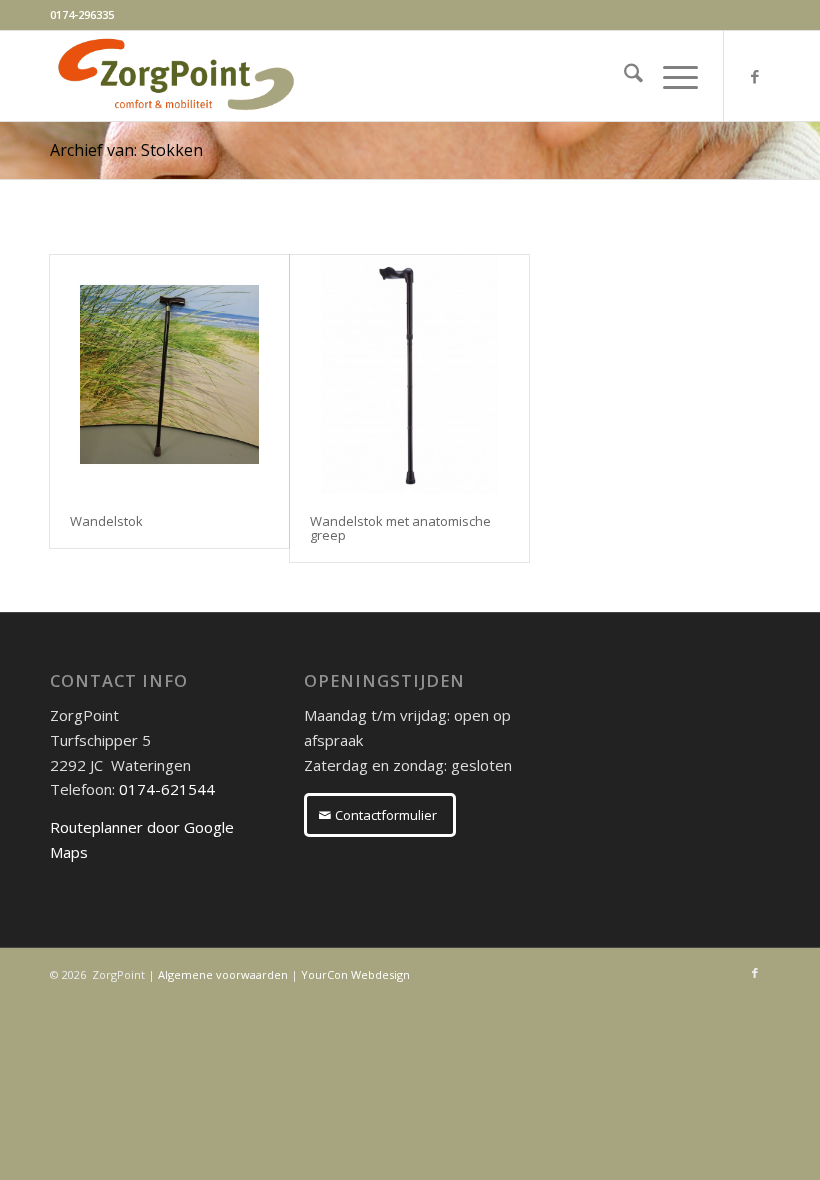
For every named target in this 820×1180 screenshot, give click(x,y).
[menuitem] (623, 76)
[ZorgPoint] (175, 76)
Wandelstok (106, 521)
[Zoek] (623, 76)
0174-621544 (167, 789)
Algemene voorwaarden (223, 974)
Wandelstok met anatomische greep (400, 528)
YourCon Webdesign (355, 974)
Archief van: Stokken (126, 150)
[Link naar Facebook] (755, 76)
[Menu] (670, 76)
